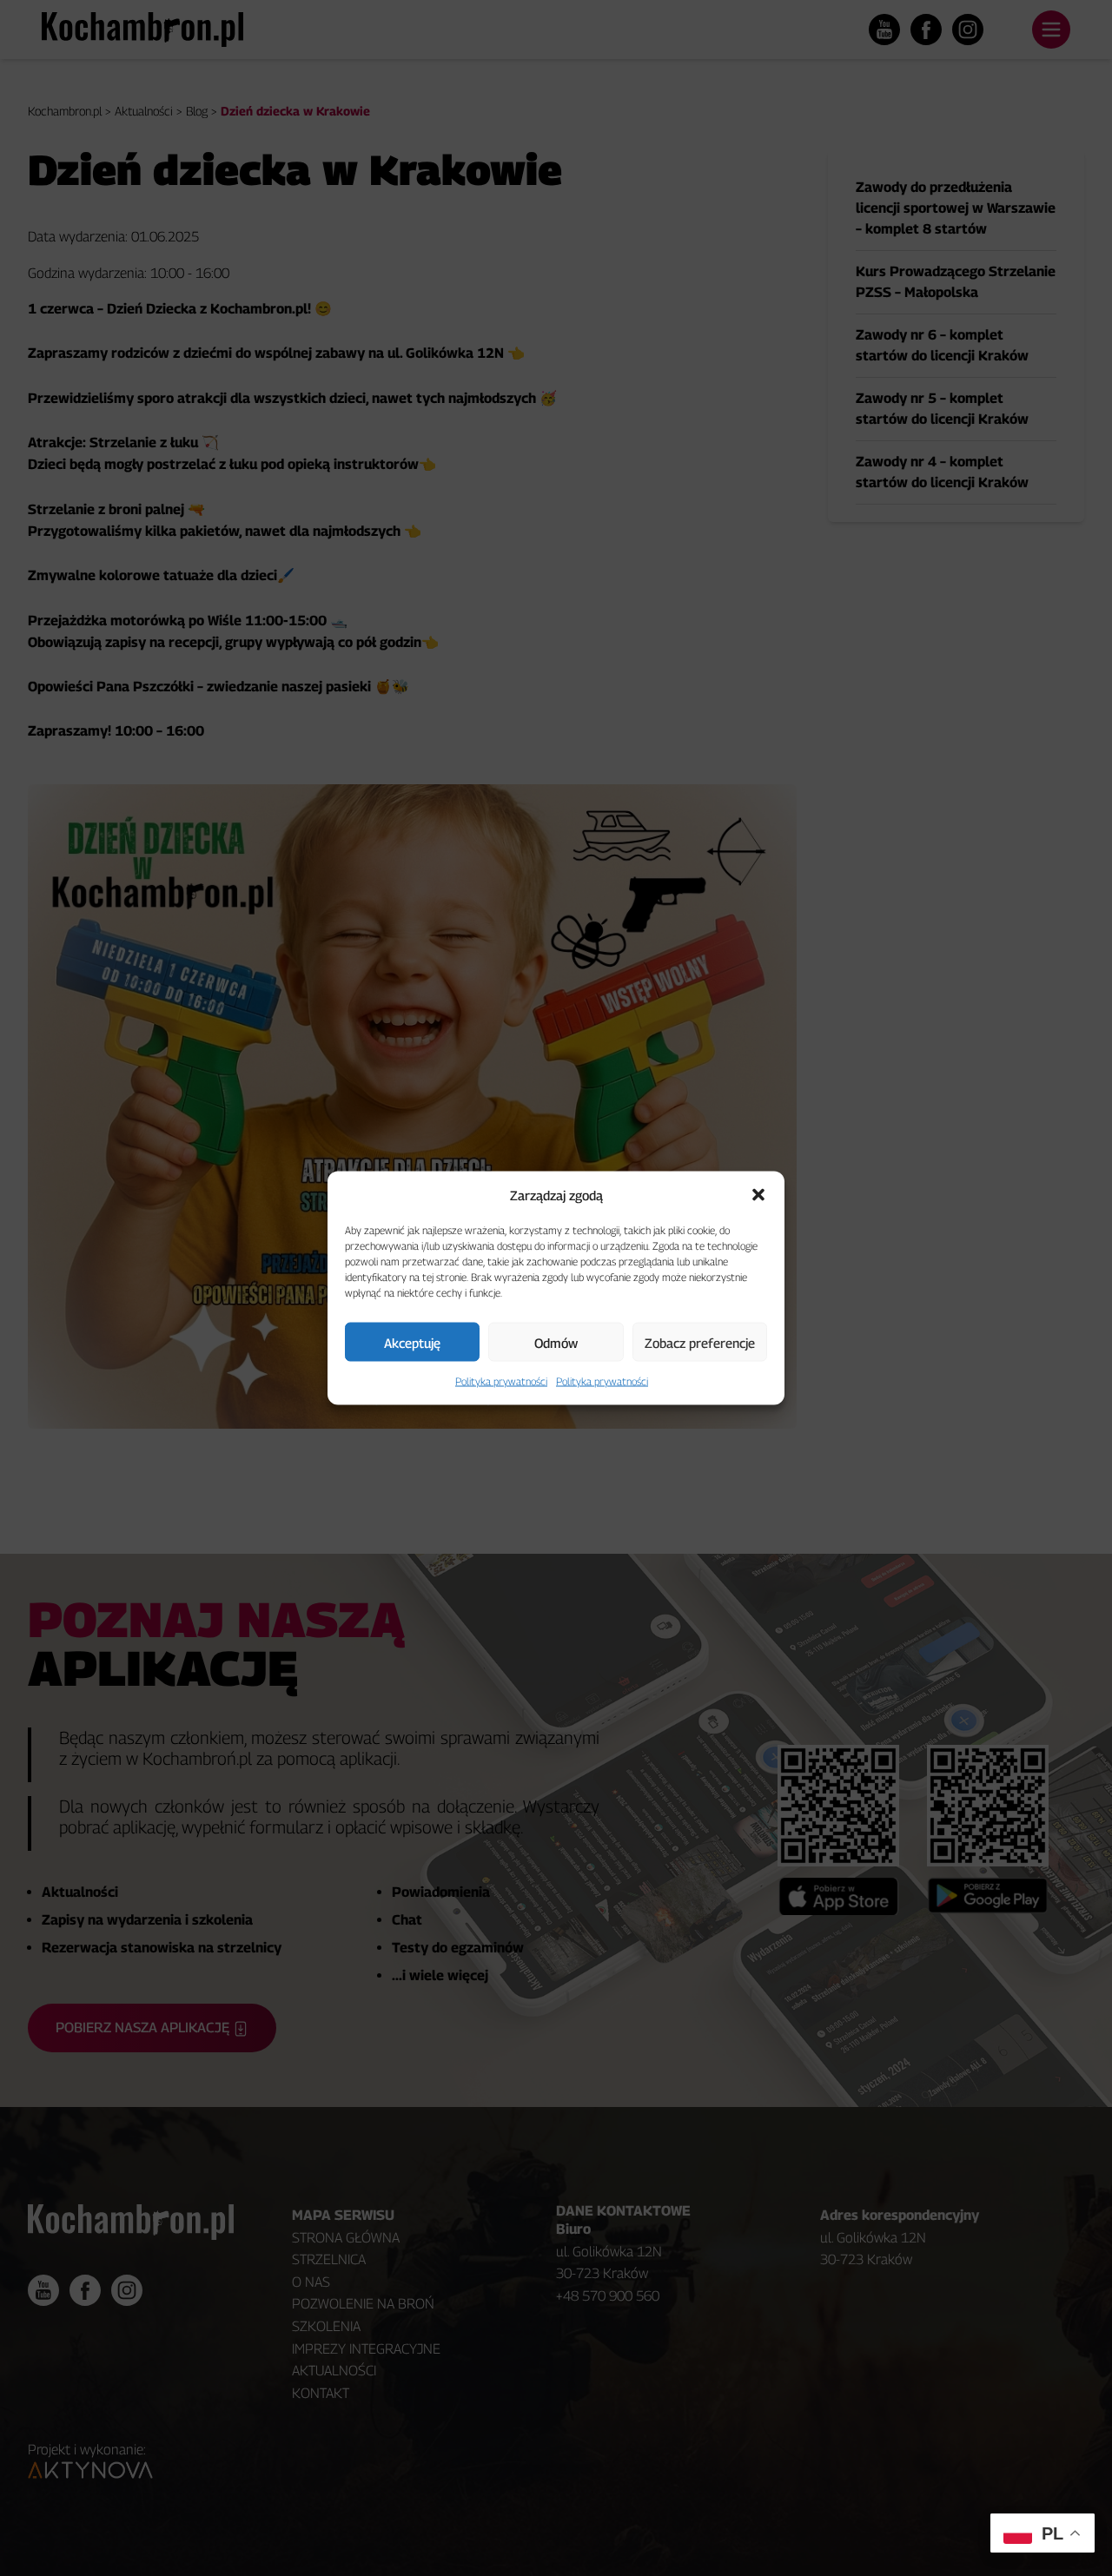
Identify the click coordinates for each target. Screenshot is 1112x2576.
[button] (758, 1195)
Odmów (556, 1342)
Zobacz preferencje (700, 1342)
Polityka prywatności (501, 1381)
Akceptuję (412, 1342)
